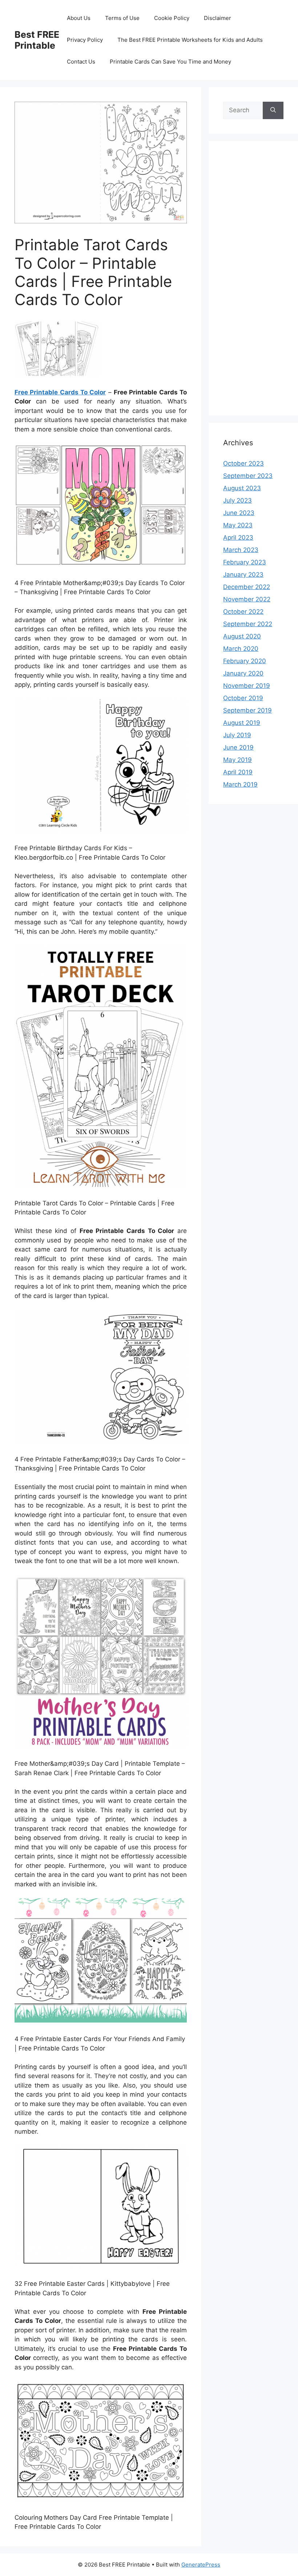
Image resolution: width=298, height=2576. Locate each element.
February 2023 (245, 562)
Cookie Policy (172, 18)
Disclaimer (218, 18)
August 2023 (242, 488)
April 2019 (238, 772)
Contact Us (81, 62)
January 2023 (243, 575)
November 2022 (247, 599)
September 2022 (248, 624)
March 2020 (241, 649)
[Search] (273, 110)
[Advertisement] (253, 283)
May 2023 (238, 525)
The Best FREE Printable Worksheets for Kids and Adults (190, 40)
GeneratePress (201, 2565)
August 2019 (242, 723)
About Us (79, 18)
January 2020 (243, 673)
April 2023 (238, 537)
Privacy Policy (85, 40)
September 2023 (248, 476)
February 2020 (245, 661)
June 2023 (239, 513)
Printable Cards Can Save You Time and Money (170, 62)
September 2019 (247, 710)
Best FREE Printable (37, 40)
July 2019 (237, 735)
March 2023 (241, 550)
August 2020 (242, 636)
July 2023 (237, 500)
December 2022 (247, 587)
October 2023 (243, 463)
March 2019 (240, 784)
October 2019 (243, 698)
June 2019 (238, 747)
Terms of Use (122, 18)
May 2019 (237, 760)
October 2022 (243, 612)
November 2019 (247, 686)
